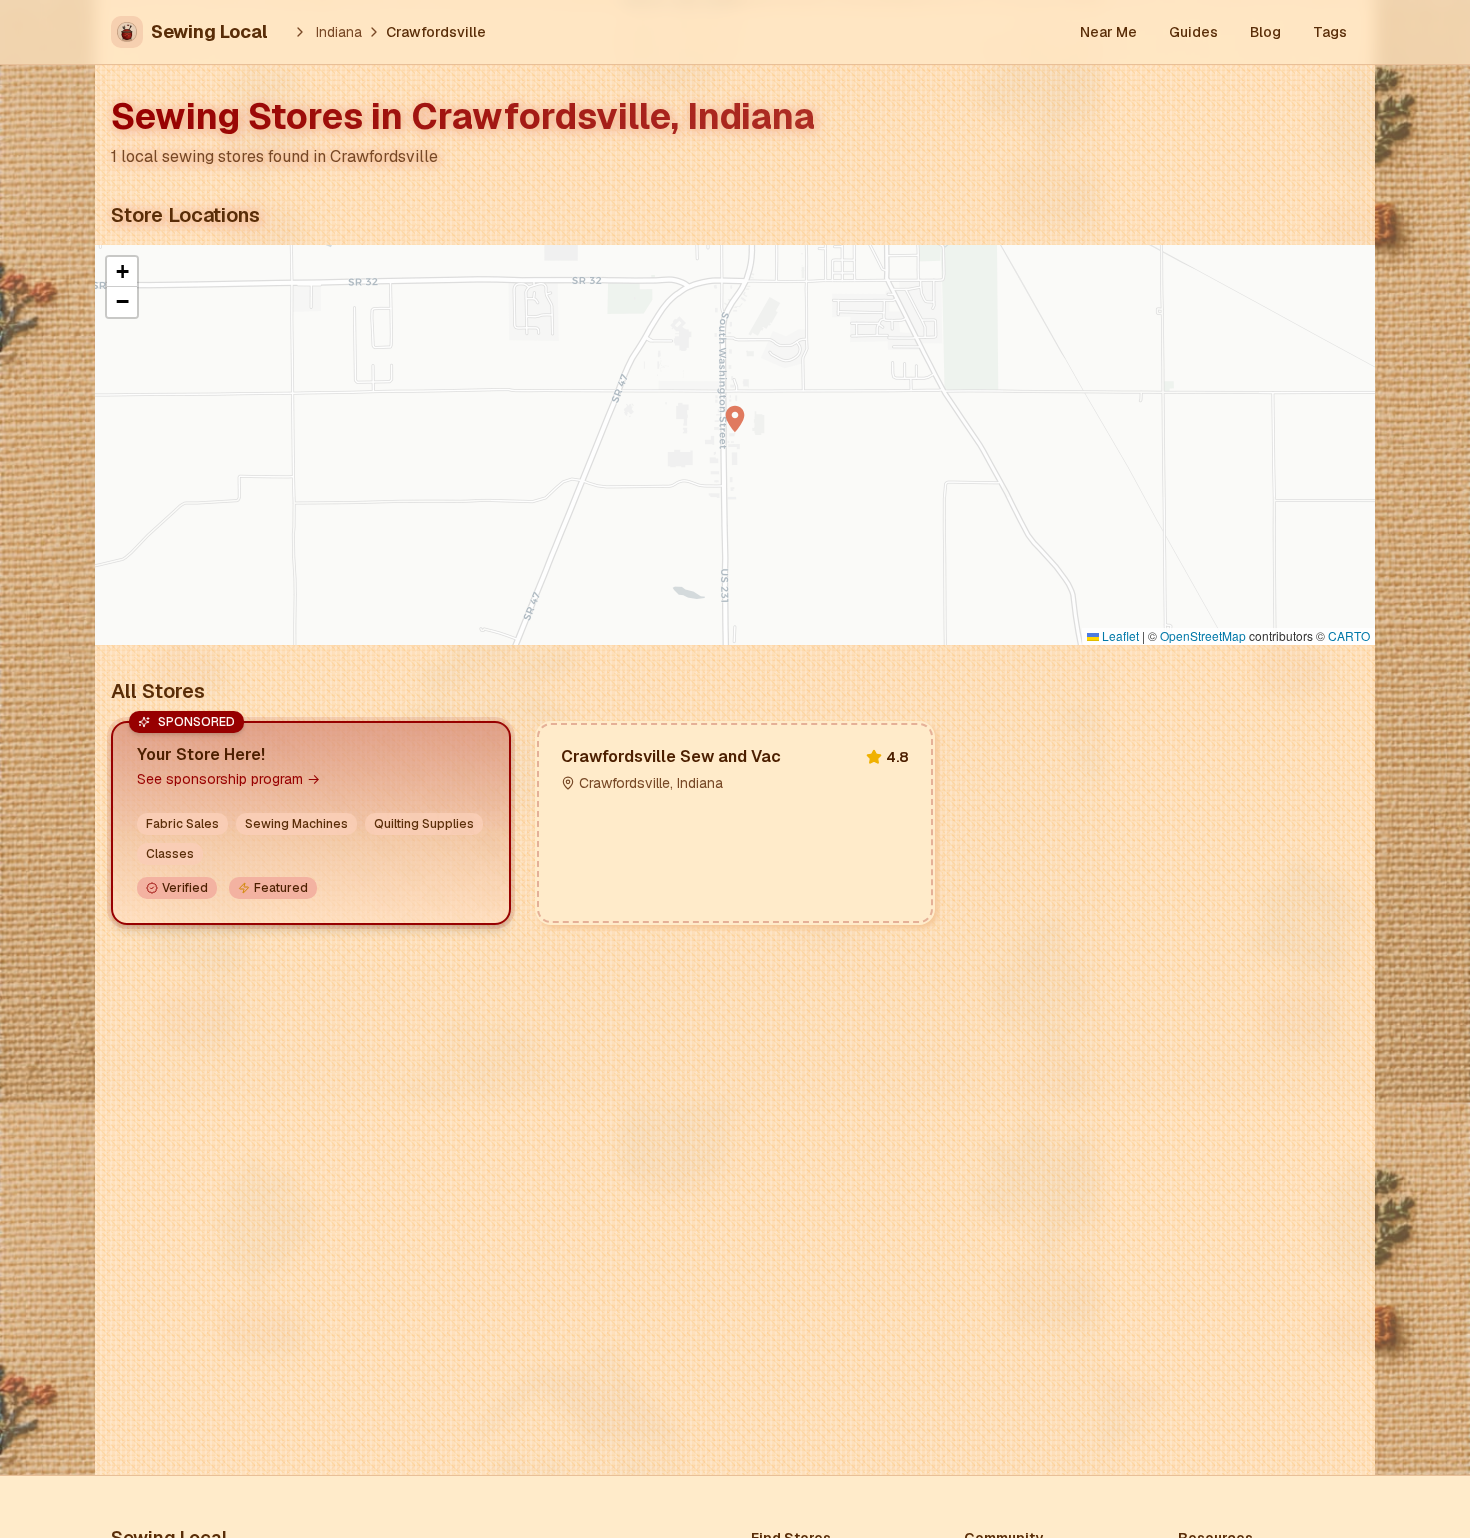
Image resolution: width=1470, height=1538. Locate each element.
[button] (735, 419)
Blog (1265, 32)
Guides (1193, 32)
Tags (1330, 32)
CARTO (1349, 635)
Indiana (339, 32)
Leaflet (1119, 635)
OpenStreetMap (1203, 635)
